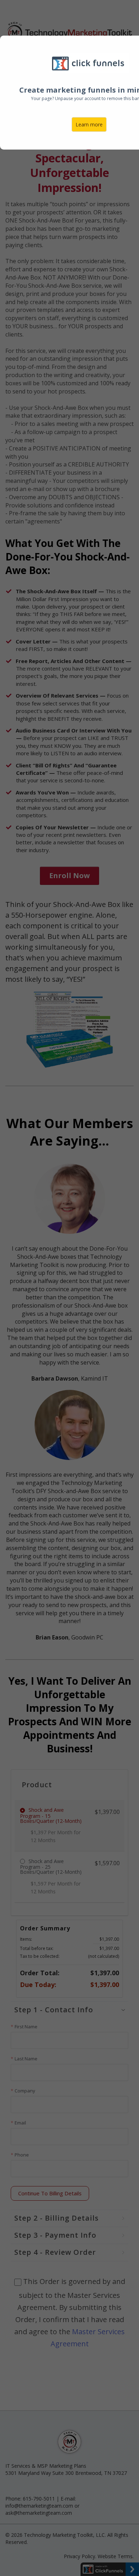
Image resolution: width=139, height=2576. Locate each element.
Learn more (89, 124)
